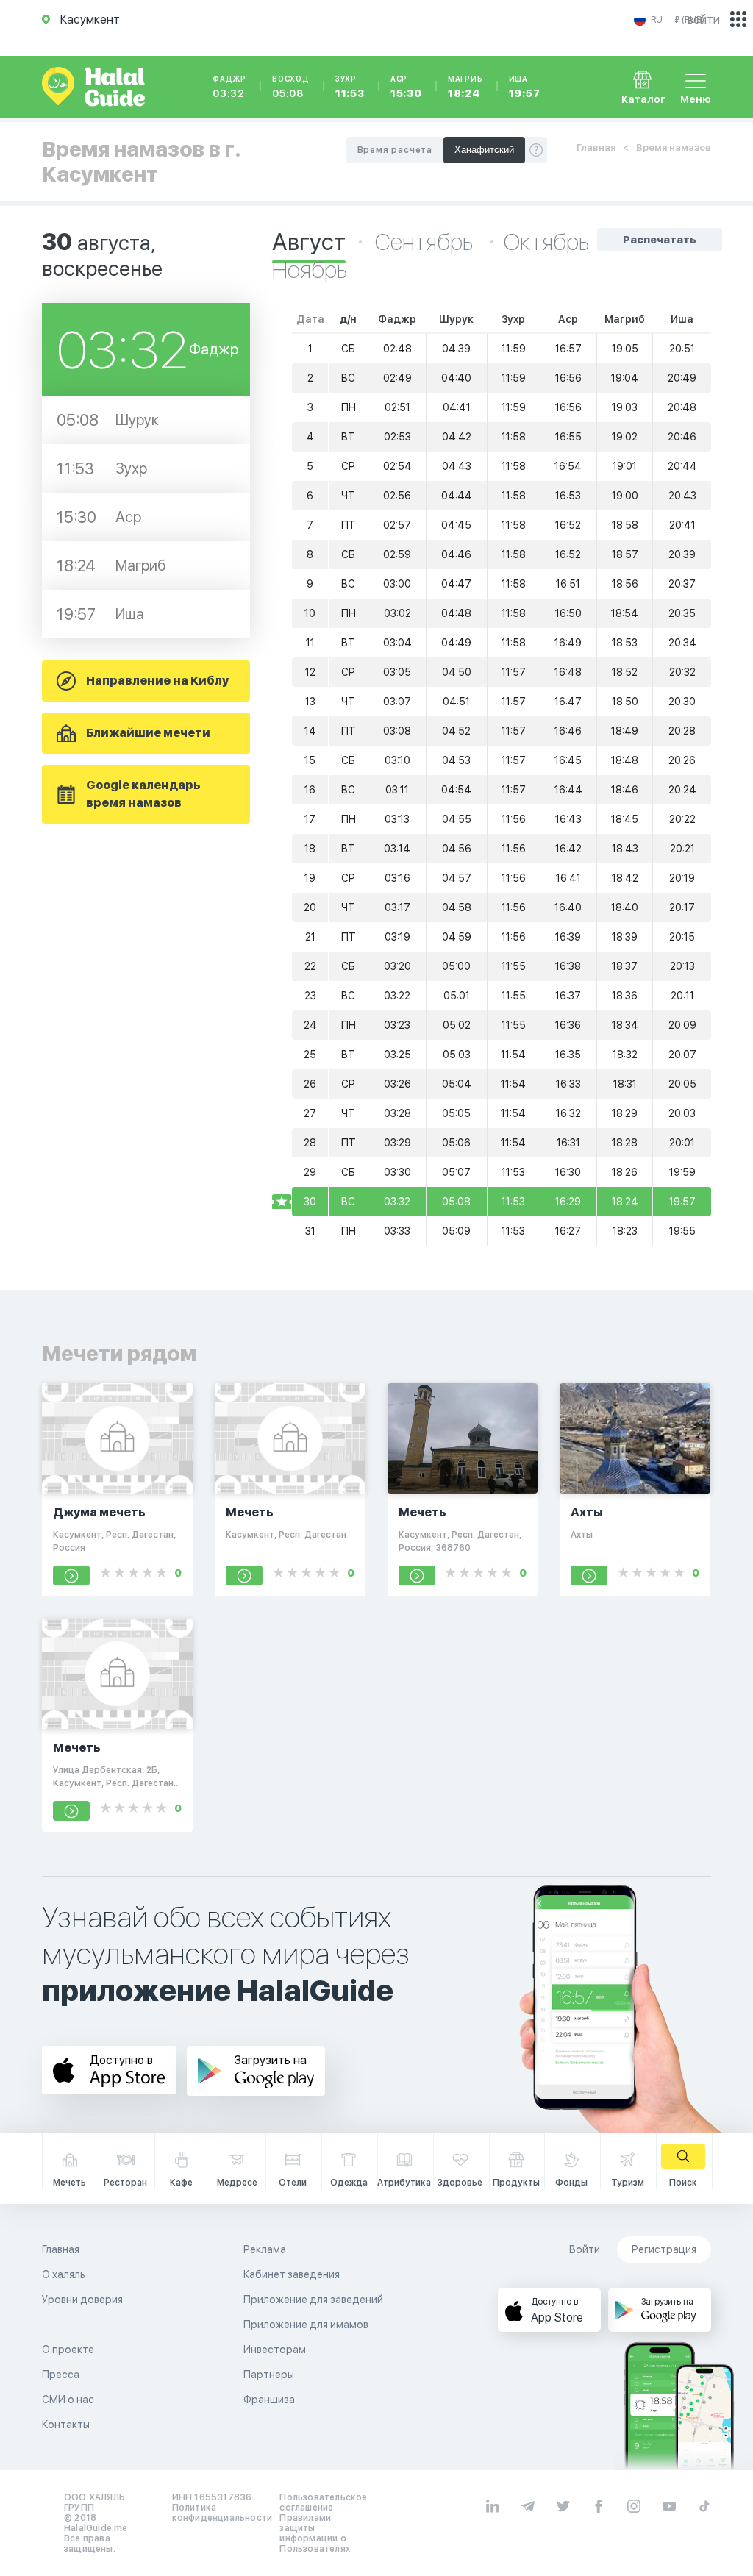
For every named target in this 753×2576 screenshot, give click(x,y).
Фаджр (229, 87)
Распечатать (660, 240)
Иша (525, 87)
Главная (596, 147)
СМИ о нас (68, 2400)
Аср (406, 87)
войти (704, 19)
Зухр (350, 87)
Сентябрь (426, 242)
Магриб (465, 87)
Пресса (61, 2375)
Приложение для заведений (313, 2300)
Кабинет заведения (292, 2274)
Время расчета (395, 150)
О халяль (64, 2274)
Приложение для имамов (306, 2325)
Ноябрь (310, 270)
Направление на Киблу (157, 681)
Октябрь (546, 242)
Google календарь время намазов (143, 794)
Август (309, 242)
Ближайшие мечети (148, 733)
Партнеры (269, 2375)
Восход (291, 87)
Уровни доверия (82, 2300)
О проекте (68, 2350)
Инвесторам (275, 2350)
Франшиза (269, 2400)
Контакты (66, 2425)
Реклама (265, 2249)
